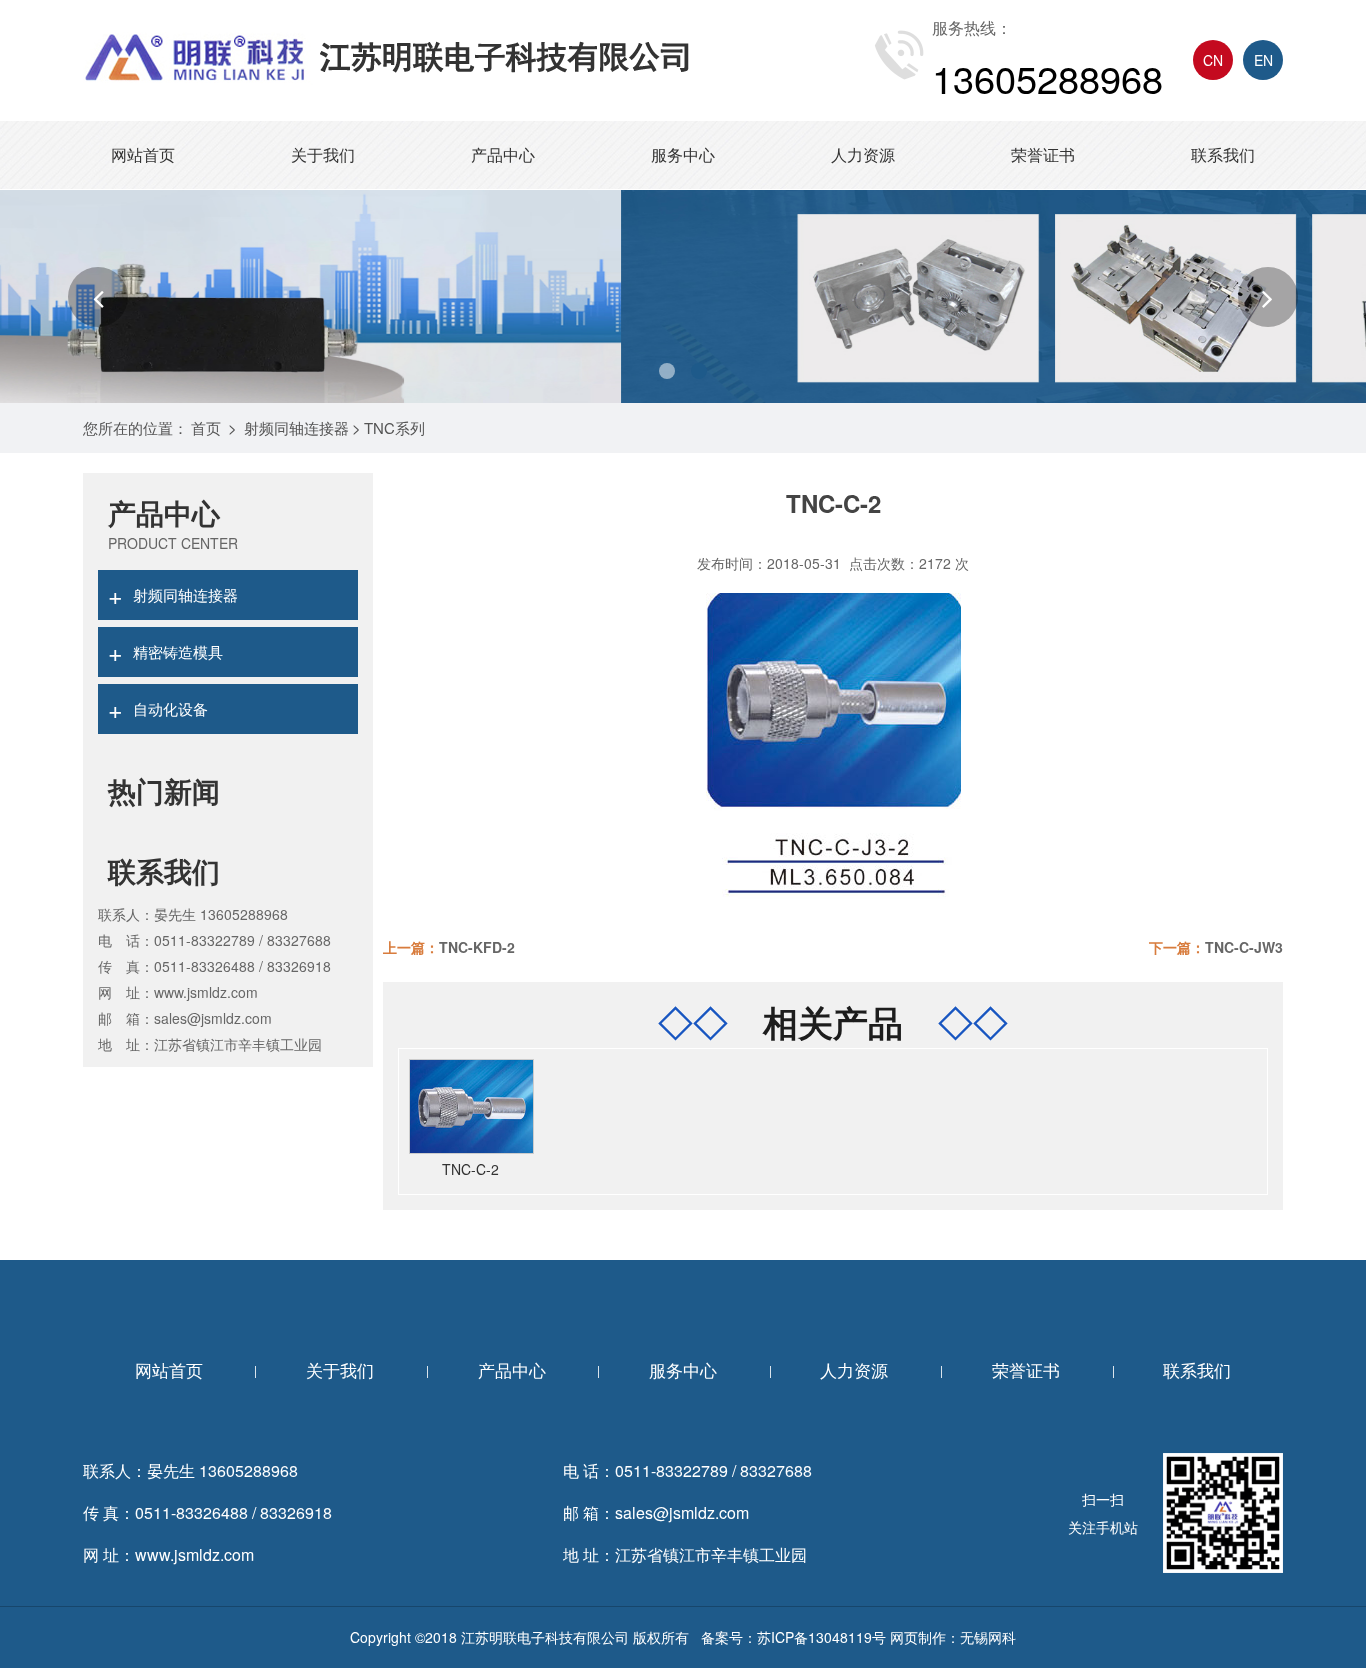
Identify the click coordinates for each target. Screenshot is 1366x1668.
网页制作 (918, 1637)
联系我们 (1223, 154)
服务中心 (683, 154)
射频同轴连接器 (296, 427)
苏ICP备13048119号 (821, 1637)
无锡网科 (988, 1637)
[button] (98, 297)
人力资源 (863, 154)
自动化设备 (158, 708)
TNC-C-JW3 (1244, 947)
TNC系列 (394, 427)
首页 (206, 427)
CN (1213, 60)
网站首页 (143, 154)
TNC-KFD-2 (477, 947)
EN (1263, 60)
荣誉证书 (1043, 154)
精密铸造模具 (165, 651)
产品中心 (503, 154)
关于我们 (323, 154)
